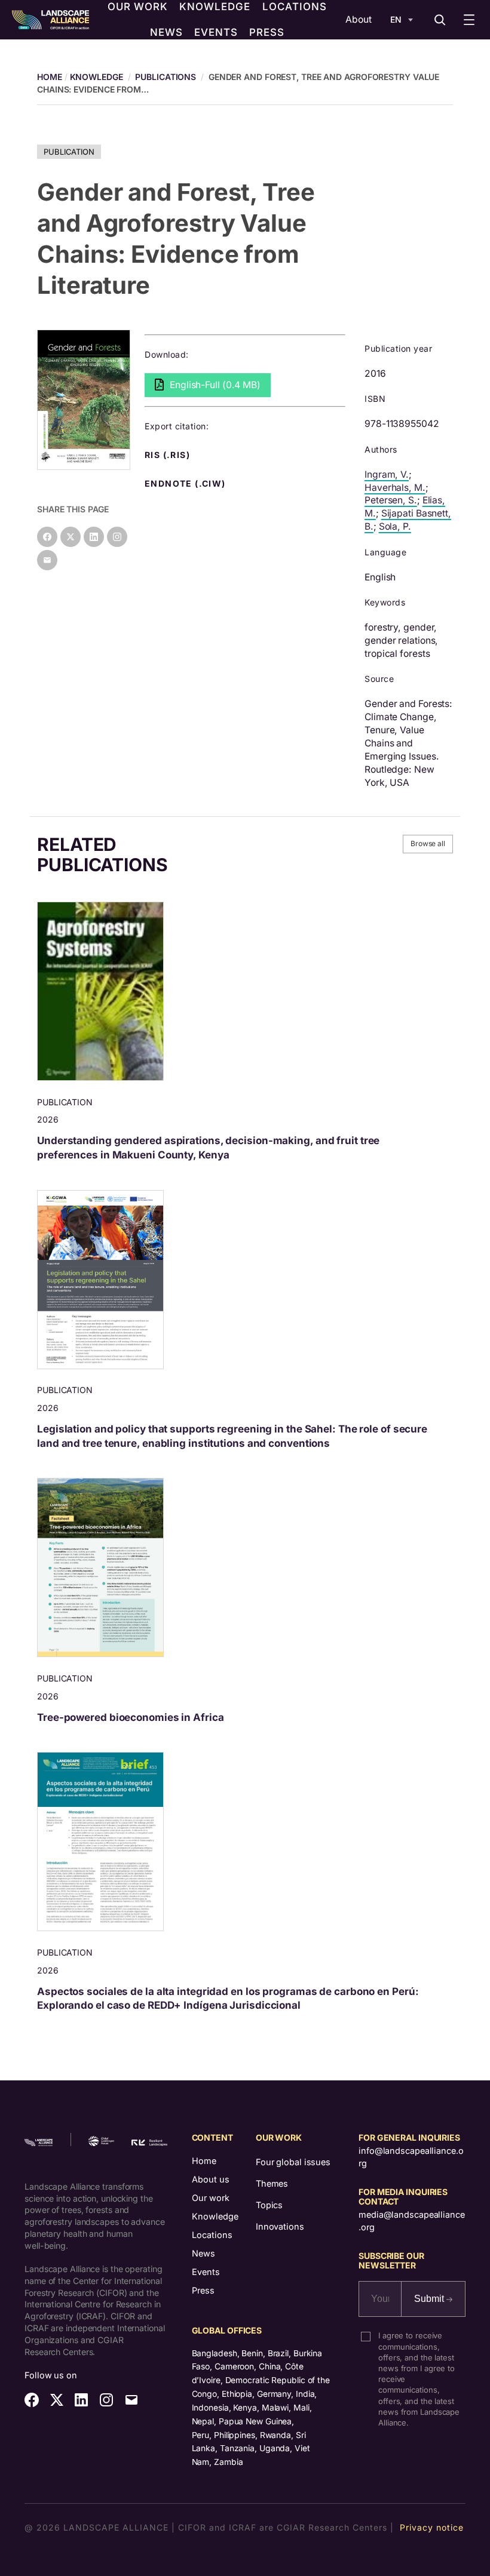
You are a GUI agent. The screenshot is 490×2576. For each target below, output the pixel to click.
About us (211, 2179)
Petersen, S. (391, 500)
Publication (69, 152)
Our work (211, 2198)
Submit (430, 2299)
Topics (269, 2205)
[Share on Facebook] (47, 537)
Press (203, 2290)
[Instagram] (117, 537)
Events (206, 2272)
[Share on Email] (47, 560)
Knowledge (97, 77)
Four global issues (293, 2162)
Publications (166, 77)
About (359, 19)
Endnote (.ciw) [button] (186, 484)
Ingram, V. (387, 474)
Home (204, 2161)
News (203, 2253)
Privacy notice (432, 2527)
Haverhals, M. (395, 488)
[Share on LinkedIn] (94, 537)
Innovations (280, 2226)
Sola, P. (395, 526)
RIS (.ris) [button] (169, 455)
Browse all (428, 843)
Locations (212, 2235)
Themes (272, 2183)
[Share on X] (71, 537)
